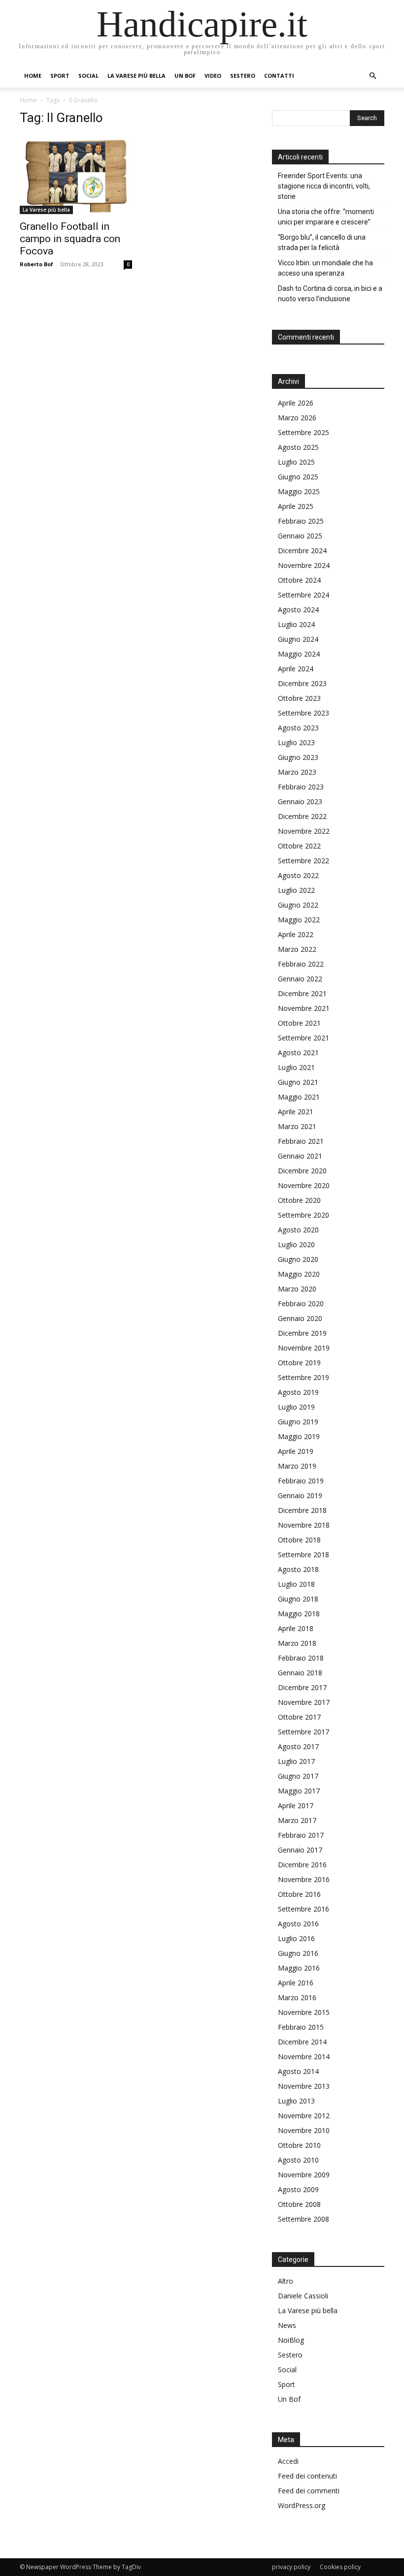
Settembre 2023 (303, 713)
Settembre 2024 (303, 595)
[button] (372, 76)
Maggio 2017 (299, 1791)
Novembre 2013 (304, 2086)
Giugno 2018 (298, 1599)
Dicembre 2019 (302, 1333)
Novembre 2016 (304, 1879)
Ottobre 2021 (299, 1023)
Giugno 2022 (298, 905)
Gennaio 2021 (300, 1156)
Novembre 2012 (304, 2116)
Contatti (279, 76)
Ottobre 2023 (299, 698)
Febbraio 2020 (301, 1304)
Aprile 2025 (296, 506)
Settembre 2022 (303, 861)
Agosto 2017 (298, 1746)
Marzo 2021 (297, 1126)
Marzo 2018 (297, 1643)
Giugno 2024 (298, 639)
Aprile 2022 (296, 934)
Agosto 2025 (298, 447)
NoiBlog (291, 2340)
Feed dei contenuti (307, 2476)
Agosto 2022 (298, 875)
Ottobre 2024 (299, 580)
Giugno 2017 (298, 1776)
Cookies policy (340, 2567)
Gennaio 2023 (300, 801)
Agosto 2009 (298, 2189)
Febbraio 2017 (301, 1835)
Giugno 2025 (298, 477)
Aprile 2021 (296, 1112)
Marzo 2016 (297, 1997)
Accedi (288, 2461)
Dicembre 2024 (302, 550)
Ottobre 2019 (299, 1363)
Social (88, 76)
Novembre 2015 (304, 2012)
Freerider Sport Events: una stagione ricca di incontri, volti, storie (324, 186)
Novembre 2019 (304, 1348)
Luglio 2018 (296, 1584)
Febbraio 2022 (301, 964)
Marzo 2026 (297, 418)
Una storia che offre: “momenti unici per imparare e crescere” (326, 217)
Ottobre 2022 (299, 846)
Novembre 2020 (304, 1185)
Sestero (243, 76)
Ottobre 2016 (299, 1894)
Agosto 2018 (298, 1569)
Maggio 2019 (299, 1436)
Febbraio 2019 (301, 1481)
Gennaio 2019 (300, 1495)
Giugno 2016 (298, 1953)
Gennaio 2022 (300, 979)
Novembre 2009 (304, 2175)
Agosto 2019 (298, 1392)
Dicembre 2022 (302, 816)
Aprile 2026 (296, 403)
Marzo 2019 (297, 1466)
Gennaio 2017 (300, 1850)
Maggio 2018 (299, 1614)
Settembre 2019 (303, 1377)
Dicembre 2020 (302, 1171)
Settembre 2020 (303, 1215)
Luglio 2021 (296, 1067)
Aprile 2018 (296, 1628)
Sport (60, 76)
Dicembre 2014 (302, 2042)
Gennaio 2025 (300, 536)
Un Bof (289, 2399)
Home (33, 76)
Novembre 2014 (304, 2057)
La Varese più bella (136, 76)
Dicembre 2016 (302, 1865)
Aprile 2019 (296, 1451)
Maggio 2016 (299, 1968)
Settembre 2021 (303, 1038)
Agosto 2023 (298, 728)
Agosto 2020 (298, 1230)
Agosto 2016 (298, 1924)
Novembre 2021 (304, 1008)
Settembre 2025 (303, 432)
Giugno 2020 (298, 1259)
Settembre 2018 (303, 1555)
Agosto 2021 (298, 1052)
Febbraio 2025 (301, 521)
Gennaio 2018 (300, 1673)
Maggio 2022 (299, 920)
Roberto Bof (36, 264)
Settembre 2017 (303, 1732)
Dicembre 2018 (302, 1510)
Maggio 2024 (299, 654)
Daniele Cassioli (303, 2296)
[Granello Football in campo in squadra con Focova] (76, 175)
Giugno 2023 (298, 757)
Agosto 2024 (298, 610)
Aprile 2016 (296, 1983)
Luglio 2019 (296, 1407)
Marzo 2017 (297, 1820)
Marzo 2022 (297, 949)
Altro (286, 2281)
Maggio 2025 (299, 491)
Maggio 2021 (299, 1097)
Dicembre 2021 (302, 993)
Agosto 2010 (298, 2160)
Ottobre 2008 (299, 2204)
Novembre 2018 (304, 1525)
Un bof (185, 76)
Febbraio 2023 (301, 787)
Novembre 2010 (304, 2130)
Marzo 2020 (297, 1289)
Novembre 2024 (304, 565)
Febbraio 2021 (301, 1141)
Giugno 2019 (298, 1422)
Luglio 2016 (296, 1938)
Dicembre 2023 (302, 683)
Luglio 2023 (296, 742)
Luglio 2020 (296, 1244)
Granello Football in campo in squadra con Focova (70, 239)
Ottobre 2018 (299, 1540)
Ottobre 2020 (299, 1200)
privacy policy (291, 2567)
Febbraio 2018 (301, 1658)
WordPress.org (302, 2505)
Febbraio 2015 (301, 2027)
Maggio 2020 (299, 1274)
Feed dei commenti (309, 2491)
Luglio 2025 (296, 462)
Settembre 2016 (303, 1909)
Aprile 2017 (296, 1806)
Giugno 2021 (298, 1082)
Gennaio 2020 (300, 1318)
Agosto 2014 (298, 2071)
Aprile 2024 (296, 669)
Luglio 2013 (296, 2101)
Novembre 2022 (304, 831)
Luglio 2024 (296, 624)
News (287, 2325)
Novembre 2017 (304, 1702)
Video (213, 76)
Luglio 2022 (296, 890)
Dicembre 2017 (302, 1687)
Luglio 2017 (296, 1761)
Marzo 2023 (297, 772)
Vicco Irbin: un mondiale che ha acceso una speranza (325, 268)
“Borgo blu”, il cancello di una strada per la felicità (322, 242)
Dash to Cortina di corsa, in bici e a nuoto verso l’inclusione (330, 294)
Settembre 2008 (303, 2219)
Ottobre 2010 (299, 2145)
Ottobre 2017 (299, 1717)
